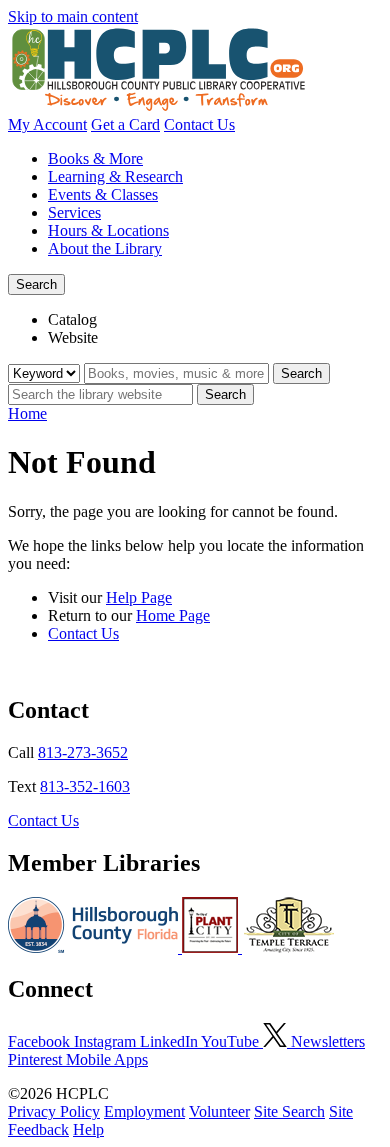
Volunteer (219, 1111)
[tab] (215, 320)
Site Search (289, 1111)
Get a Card (125, 124)
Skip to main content (73, 16)
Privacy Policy (54, 1111)
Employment (144, 1111)
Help (88, 1129)
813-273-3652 (83, 752)
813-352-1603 (85, 786)
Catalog (72, 319)
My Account (47, 124)
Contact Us (199, 124)
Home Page (173, 615)
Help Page (139, 597)
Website (73, 337)
